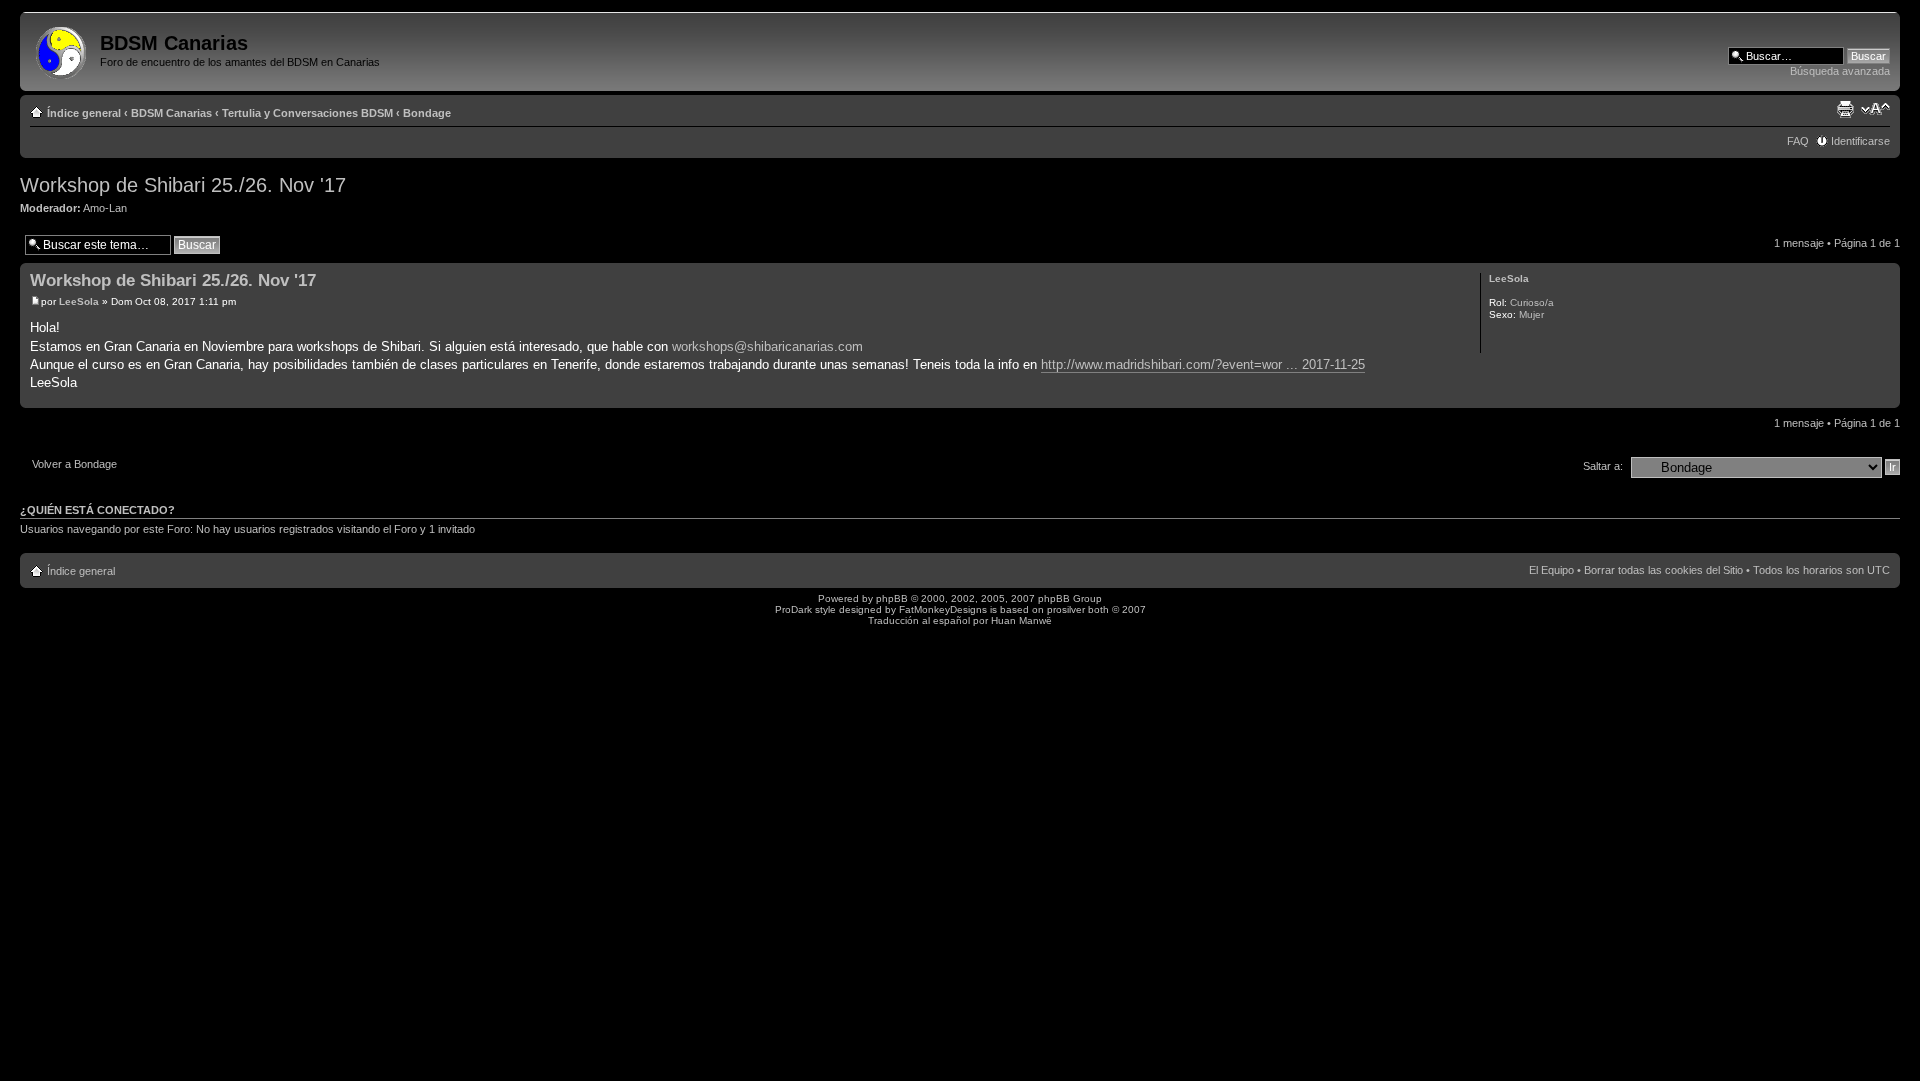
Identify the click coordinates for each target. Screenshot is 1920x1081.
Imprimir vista (1845, 109)
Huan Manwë (1021, 620)
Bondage (427, 113)
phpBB (892, 598)
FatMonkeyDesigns (943, 609)
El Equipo (1551, 570)
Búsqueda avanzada (1840, 71)
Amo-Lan (105, 208)
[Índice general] (62, 49)
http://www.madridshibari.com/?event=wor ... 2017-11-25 (1203, 364)
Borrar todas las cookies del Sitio (1663, 570)
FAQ (1798, 141)
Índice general (84, 113)
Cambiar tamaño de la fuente (1875, 109)
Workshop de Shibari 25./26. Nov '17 (183, 185)
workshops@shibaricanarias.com (767, 346)
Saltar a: (1603, 466)
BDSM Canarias (171, 113)
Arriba (1884, 397)
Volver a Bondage (74, 464)
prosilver (1066, 609)
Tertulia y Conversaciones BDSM (307, 113)
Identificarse (1860, 141)
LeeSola (79, 301)
